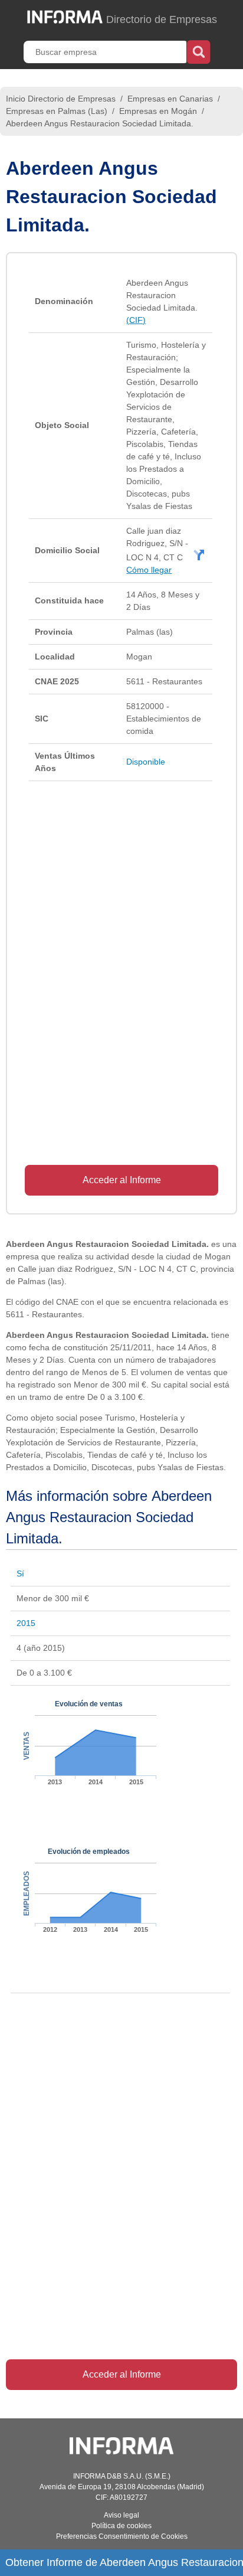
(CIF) (136, 320)
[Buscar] (198, 51)
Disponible (146, 762)
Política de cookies (121, 2526)
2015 (26, 1623)
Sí (20, 1573)
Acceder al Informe (122, 1180)
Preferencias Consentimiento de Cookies (122, 2536)
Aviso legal (121, 2515)
